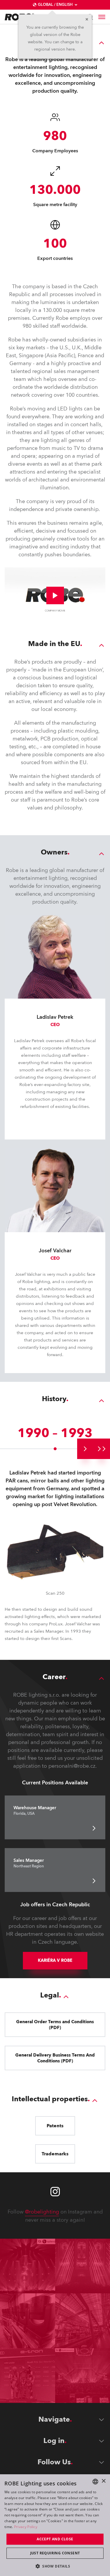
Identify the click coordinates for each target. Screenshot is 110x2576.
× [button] (103, 2481)
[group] (85, 1449)
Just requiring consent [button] (55, 2553)
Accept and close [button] (55, 2539)
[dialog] (55, 2525)
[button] (55, 2566)
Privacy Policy (26, 2527)
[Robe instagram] (55, 2192)
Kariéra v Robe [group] (55, 1961)
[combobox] (95, 2482)
